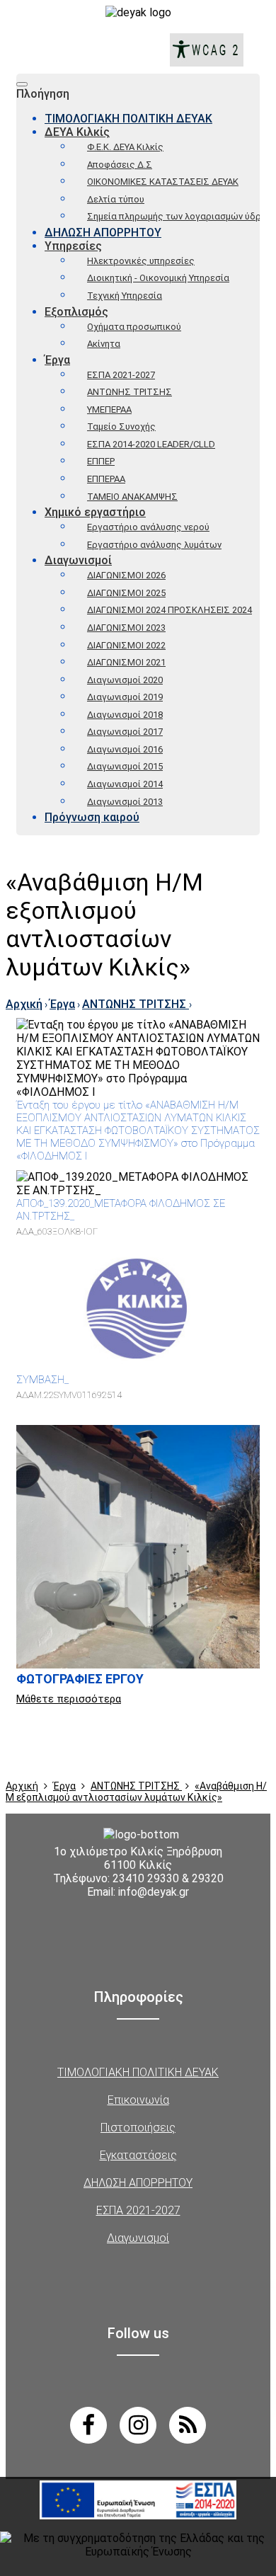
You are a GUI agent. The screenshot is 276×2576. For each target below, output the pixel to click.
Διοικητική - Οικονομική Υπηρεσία (158, 278)
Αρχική (24, 1004)
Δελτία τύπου (116, 199)
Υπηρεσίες (73, 246)
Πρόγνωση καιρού (92, 817)
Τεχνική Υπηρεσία (125, 296)
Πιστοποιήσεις (138, 2128)
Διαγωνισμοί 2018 (125, 715)
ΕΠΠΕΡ (101, 461)
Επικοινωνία (138, 2100)
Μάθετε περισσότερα (69, 1699)
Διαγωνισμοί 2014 (125, 784)
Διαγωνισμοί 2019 (125, 697)
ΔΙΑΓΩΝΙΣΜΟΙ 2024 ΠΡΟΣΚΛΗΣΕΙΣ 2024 (169, 610)
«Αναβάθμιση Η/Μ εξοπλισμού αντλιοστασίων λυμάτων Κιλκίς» (136, 1792)
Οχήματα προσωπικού (134, 327)
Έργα (57, 360)
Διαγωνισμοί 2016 (125, 749)
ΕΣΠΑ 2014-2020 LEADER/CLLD (151, 444)
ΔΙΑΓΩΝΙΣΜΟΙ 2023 (126, 628)
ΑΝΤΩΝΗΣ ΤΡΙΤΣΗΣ (130, 392)
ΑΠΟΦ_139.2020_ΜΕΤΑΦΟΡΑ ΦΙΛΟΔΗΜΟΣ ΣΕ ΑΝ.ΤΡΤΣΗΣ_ (121, 1210)
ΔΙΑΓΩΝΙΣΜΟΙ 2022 (126, 645)
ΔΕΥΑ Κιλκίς (77, 132)
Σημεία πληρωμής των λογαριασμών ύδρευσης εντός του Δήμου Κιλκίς (173, 216)
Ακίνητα (104, 344)
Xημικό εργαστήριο (95, 512)
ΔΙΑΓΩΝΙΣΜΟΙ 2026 (126, 575)
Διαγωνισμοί (78, 560)
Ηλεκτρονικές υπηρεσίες (141, 261)
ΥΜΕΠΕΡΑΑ (109, 410)
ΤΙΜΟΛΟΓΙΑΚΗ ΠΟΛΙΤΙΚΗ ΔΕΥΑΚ (128, 119)
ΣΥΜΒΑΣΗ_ (42, 1380)
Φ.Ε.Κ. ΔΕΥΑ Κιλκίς (125, 147)
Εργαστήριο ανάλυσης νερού (148, 527)
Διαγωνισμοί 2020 (125, 680)
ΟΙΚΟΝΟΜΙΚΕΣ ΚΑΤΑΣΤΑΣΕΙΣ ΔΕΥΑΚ (163, 182)
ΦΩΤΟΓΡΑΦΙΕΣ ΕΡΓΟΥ (80, 1679)
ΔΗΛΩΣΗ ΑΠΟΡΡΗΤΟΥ (103, 233)
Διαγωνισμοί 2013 (125, 802)
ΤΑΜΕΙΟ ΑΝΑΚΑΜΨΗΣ (132, 497)
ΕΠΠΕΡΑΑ (106, 479)
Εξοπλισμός (76, 312)
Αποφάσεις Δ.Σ (120, 165)
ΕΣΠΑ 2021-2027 (121, 375)
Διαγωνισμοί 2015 (125, 766)
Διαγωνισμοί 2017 (125, 732)
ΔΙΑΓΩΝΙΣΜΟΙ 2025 (126, 593)
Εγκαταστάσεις (138, 2155)
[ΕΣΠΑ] (138, 2521)
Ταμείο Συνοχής (121, 427)
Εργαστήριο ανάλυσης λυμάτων (154, 545)
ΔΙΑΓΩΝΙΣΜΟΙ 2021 (126, 662)
